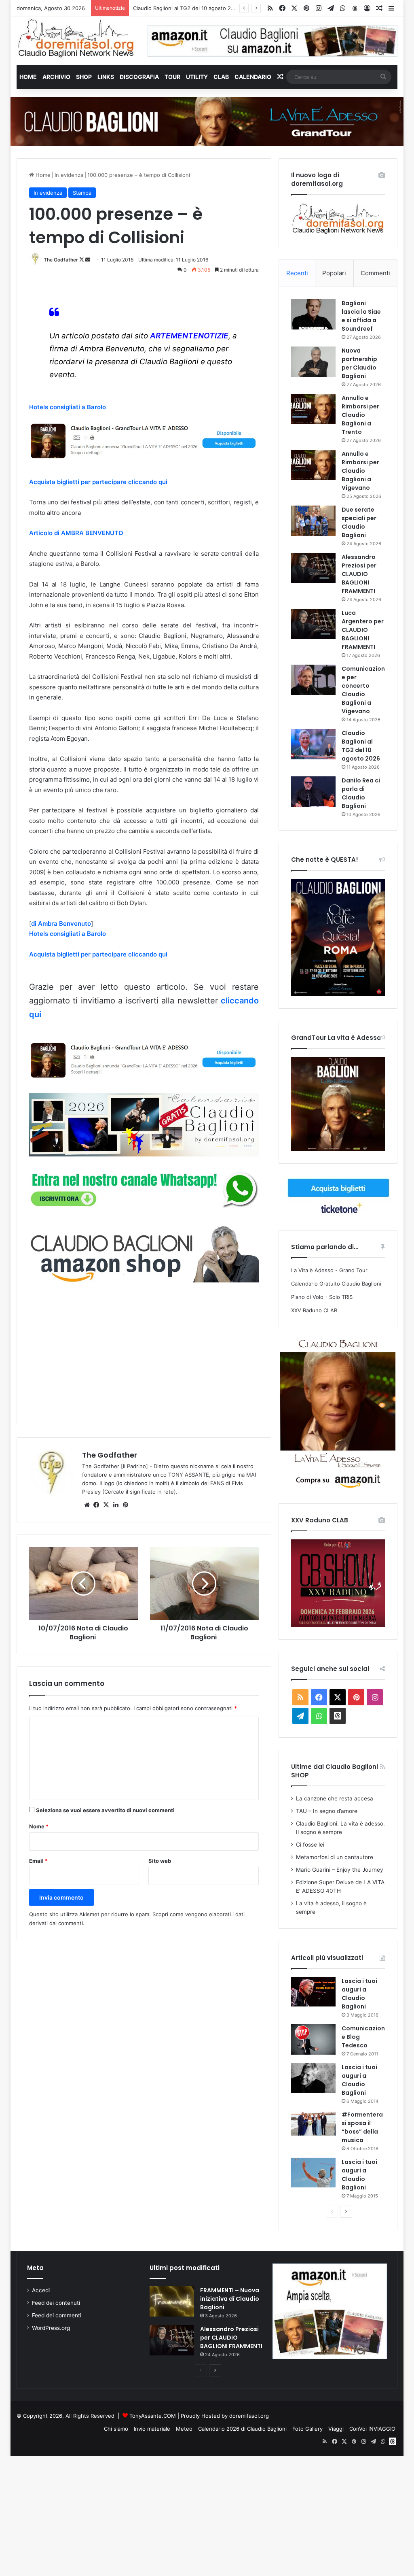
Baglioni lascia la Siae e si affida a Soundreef (361, 316)
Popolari (334, 273)
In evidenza (69, 175)
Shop (84, 77)
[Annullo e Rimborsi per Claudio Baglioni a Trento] (313, 409)
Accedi (41, 2290)
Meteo (184, 2429)
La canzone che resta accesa (335, 1798)
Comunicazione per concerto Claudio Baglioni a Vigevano (363, 690)
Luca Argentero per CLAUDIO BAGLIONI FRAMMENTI (363, 630)
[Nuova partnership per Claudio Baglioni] (313, 362)
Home (28, 77)
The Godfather (61, 260)
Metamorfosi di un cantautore (335, 1857)
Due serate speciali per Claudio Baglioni (359, 522)
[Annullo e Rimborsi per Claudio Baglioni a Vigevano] (313, 465)
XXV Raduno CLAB (314, 1310)
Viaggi (336, 2429)
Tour (172, 77)
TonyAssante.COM (153, 2416)
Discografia (139, 77)
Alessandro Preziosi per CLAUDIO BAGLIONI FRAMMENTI (359, 574)
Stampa (82, 193)
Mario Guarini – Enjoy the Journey (340, 1870)
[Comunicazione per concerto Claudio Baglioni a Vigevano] (313, 680)
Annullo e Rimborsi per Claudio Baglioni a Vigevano (360, 471)
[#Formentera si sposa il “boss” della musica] (313, 2123)
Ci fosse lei (310, 1845)
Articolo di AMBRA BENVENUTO (76, 533)
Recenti (297, 273)
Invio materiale (152, 2429)
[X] (106, 1505)
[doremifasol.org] (76, 38)
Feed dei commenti (57, 2315)
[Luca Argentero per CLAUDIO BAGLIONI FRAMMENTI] (313, 624)
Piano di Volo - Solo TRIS (322, 1297)
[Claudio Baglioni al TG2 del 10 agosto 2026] (313, 744)
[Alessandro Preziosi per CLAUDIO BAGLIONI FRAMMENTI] (313, 568)
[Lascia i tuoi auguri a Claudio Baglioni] (313, 1992)
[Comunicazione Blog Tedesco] (313, 2039)
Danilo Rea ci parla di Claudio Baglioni (180, 8)
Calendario (253, 77)
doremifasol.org (249, 2416)
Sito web (160, 1861)
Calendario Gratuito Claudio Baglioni (336, 1284)
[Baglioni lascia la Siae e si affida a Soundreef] (313, 314)
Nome (39, 1826)
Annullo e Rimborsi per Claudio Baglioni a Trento (360, 415)
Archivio (56, 77)
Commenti (375, 273)
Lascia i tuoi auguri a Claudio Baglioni (359, 1994)
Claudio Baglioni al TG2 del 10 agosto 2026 (361, 746)
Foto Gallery (307, 2429)
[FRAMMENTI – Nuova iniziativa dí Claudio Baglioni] (172, 2301)
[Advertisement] (144, 1353)
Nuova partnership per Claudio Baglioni (359, 363)
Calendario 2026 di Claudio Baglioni (242, 2429)
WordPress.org (51, 2328)
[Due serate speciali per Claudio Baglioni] (313, 521)
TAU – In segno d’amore (327, 1811)
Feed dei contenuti (56, 2303)
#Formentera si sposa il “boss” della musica (362, 2127)
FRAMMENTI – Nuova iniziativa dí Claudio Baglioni (230, 2299)
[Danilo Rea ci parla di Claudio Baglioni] (313, 792)
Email (38, 1861)
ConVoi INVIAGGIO (372, 2429)
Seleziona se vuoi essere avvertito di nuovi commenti (105, 1810)
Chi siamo (116, 2429)
